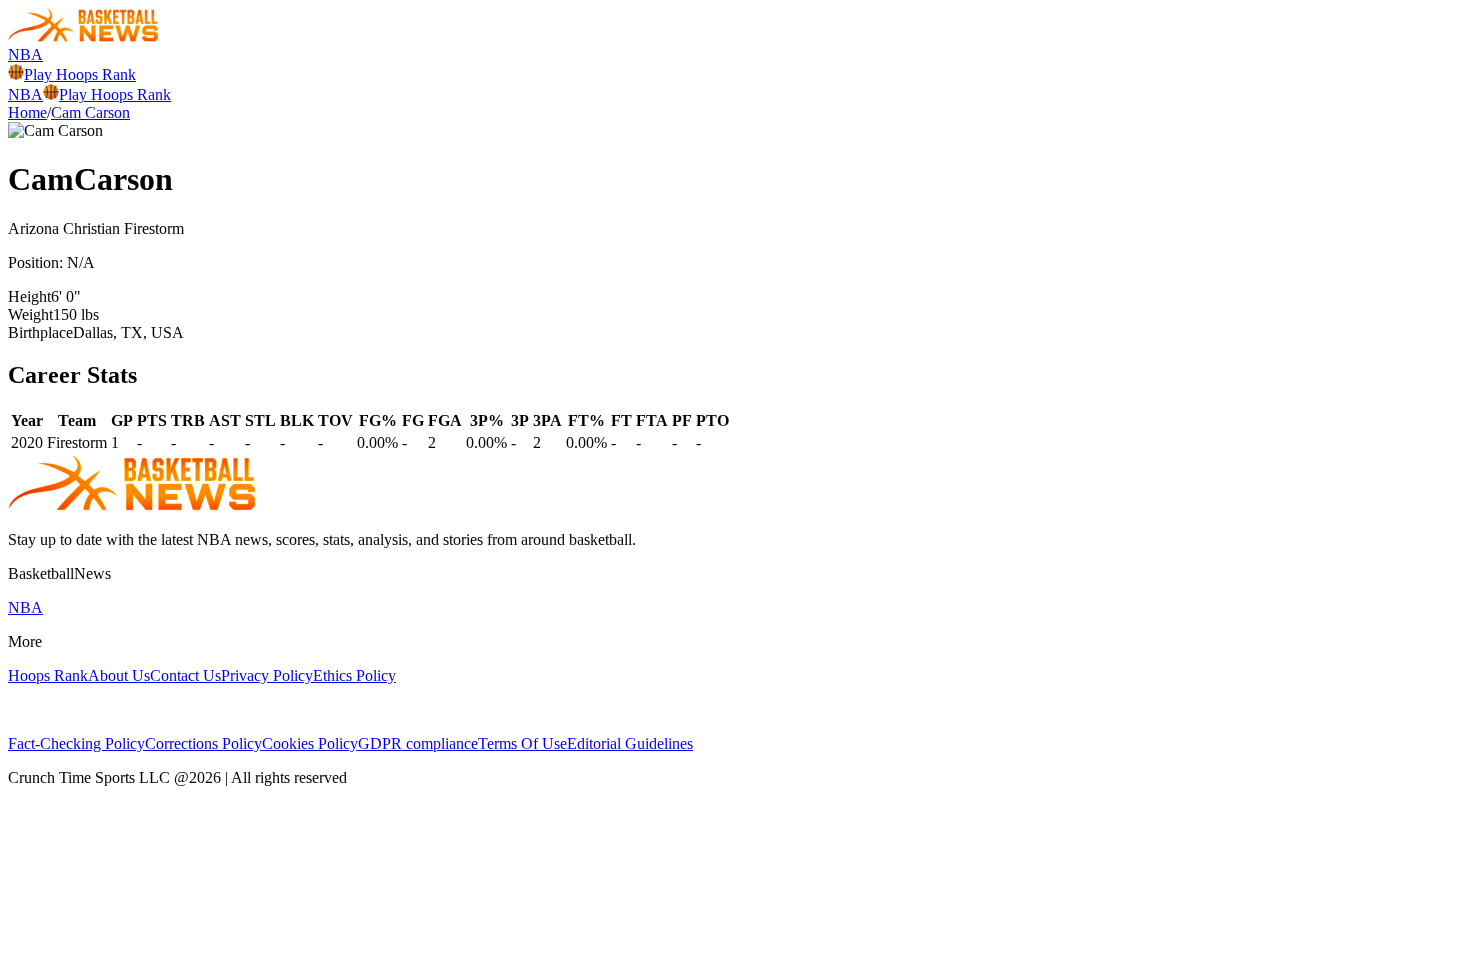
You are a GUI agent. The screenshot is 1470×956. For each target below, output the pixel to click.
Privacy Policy (267, 675)
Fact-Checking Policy (76, 743)
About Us (119, 675)
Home (27, 112)
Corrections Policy (203, 743)
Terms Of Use (522, 743)
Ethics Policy (354, 675)
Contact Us (185, 675)
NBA (25, 54)
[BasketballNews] (83, 36)
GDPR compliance (418, 743)
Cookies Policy (310, 743)
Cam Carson (90, 112)
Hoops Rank (48, 675)
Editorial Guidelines (630, 743)
